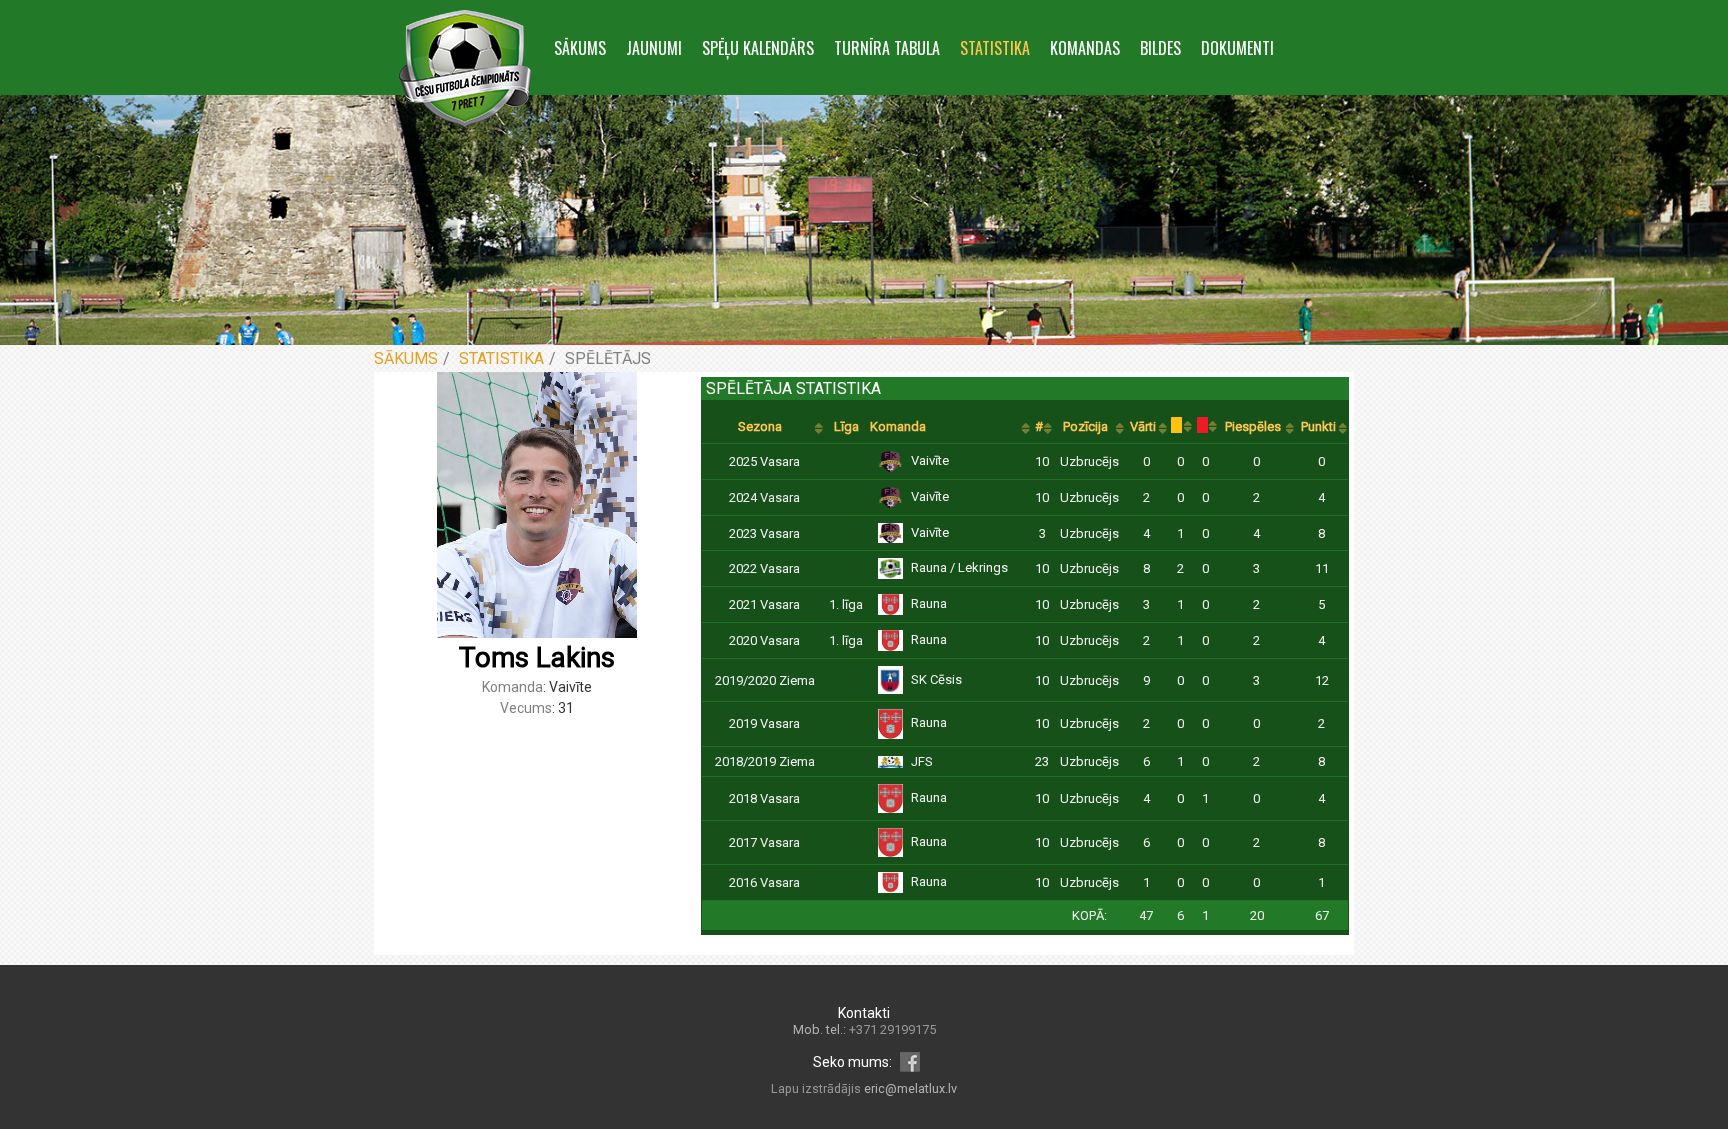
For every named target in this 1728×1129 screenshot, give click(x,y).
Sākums (406, 358)
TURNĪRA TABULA (887, 48)
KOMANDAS (1085, 48)
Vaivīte (930, 460)
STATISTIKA (995, 48)
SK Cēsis (936, 679)
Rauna (929, 603)
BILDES (1160, 48)
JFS (922, 761)
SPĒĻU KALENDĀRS (758, 48)
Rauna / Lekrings (959, 567)
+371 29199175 (892, 1029)
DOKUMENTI (1237, 48)
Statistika (501, 358)
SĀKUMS (580, 48)
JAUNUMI (654, 48)
